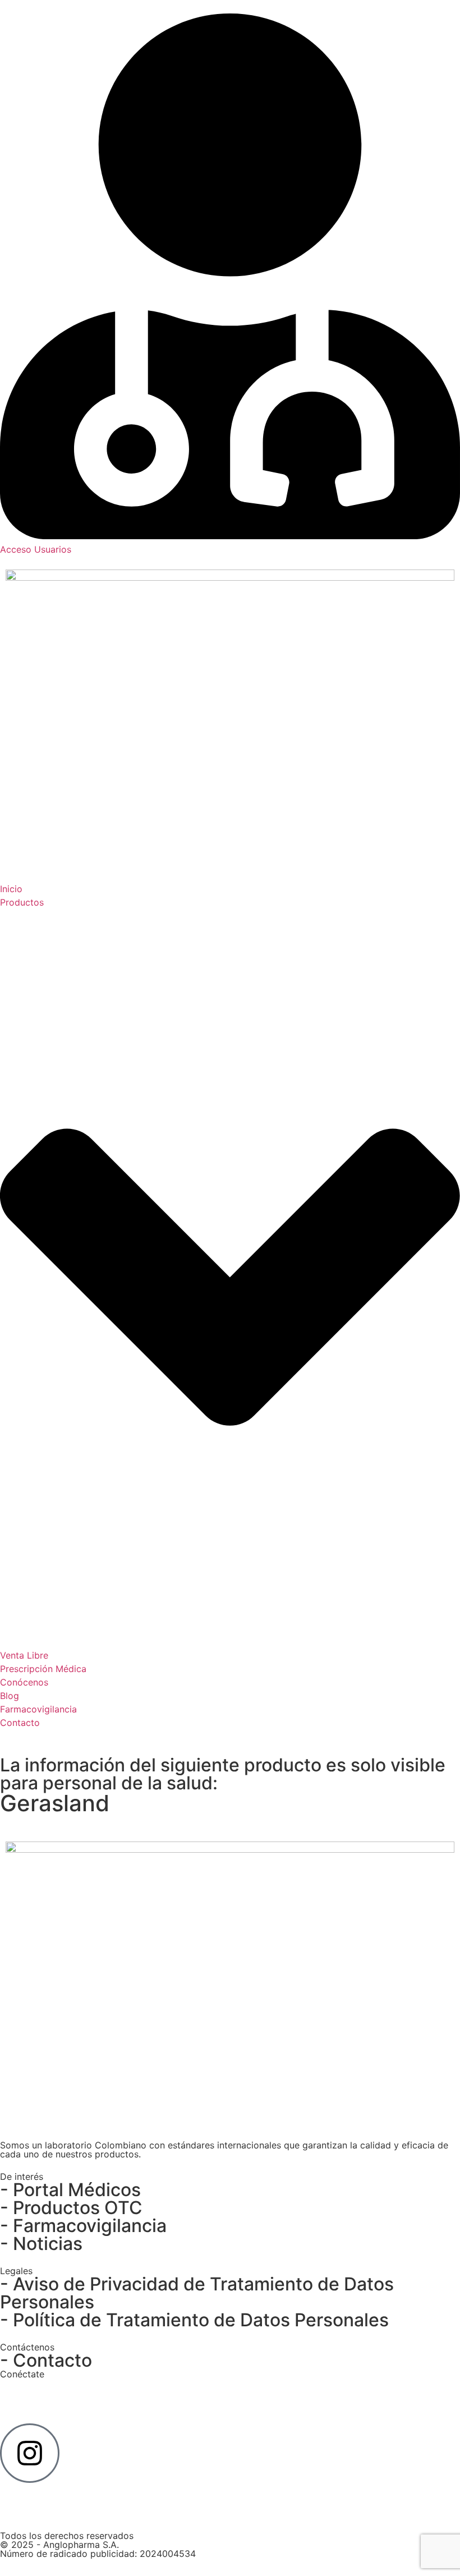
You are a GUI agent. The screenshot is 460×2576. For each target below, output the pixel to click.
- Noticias (41, 2244)
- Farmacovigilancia (83, 2226)
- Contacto (46, 2360)
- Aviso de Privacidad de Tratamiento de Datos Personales (197, 2293)
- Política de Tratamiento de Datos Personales (194, 2320)
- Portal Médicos (70, 2190)
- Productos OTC (71, 2208)
